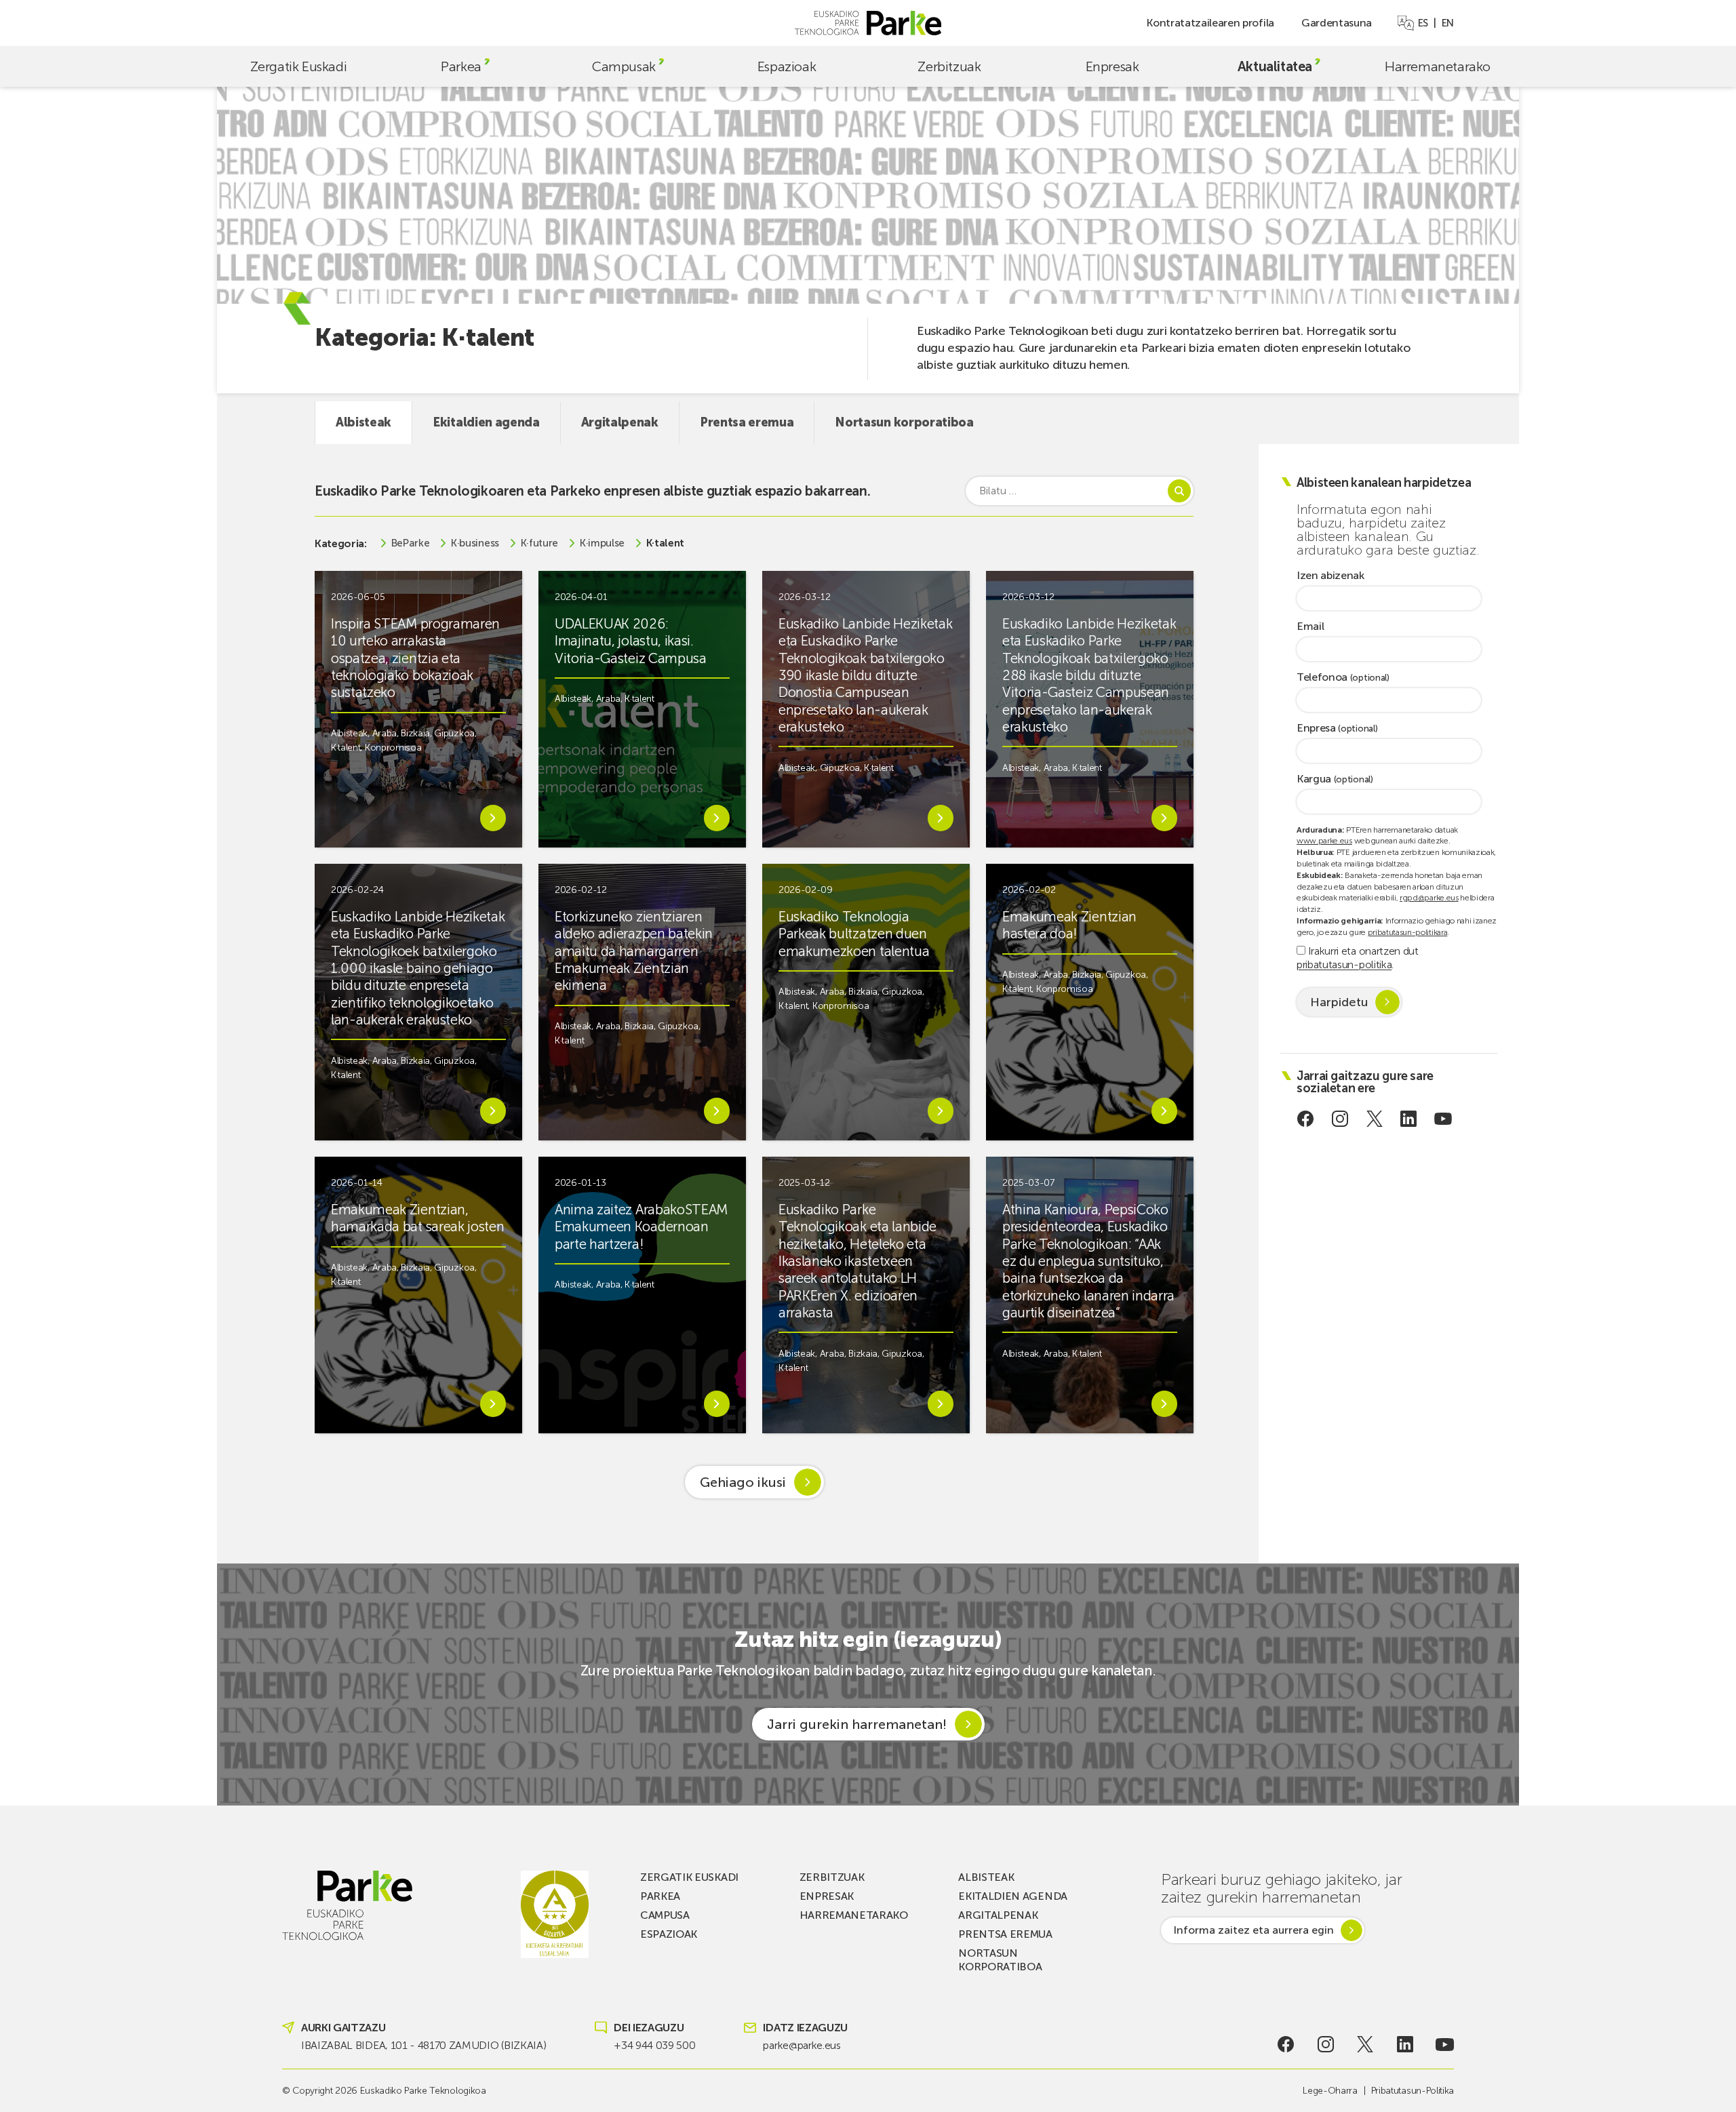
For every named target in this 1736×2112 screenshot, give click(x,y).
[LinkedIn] (1409, 1119)
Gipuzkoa (454, 733)
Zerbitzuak (949, 66)
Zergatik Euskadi (299, 66)
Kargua (1335, 779)
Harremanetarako (1438, 66)
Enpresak (1112, 66)
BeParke (411, 543)
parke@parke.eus (802, 2045)
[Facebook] (1306, 1119)
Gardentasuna (1337, 23)
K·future (539, 543)
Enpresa (1337, 729)
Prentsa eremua (747, 422)
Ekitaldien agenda (486, 422)
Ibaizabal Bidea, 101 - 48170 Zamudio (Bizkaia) (423, 2045)
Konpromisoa (393, 748)
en (1448, 23)
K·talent (665, 543)
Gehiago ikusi (743, 1482)
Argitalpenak (620, 422)
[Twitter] (1374, 1119)
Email (1310, 627)
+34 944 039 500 (654, 2045)
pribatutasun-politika (1344, 964)
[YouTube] (1443, 1119)
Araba (384, 733)
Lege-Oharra (1330, 2091)
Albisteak (363, 422)
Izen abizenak (1330, 576)
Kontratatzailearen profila (1210, 23)
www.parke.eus (1324, 841)
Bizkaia (415, 733)
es (1423, 23)
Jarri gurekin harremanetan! (857, 1724)
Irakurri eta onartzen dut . (1358, 958)
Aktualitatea (1275, 66)
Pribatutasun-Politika (1413, 2091)
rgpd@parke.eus (1429, 898)
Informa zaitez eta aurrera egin (1254, 1930)
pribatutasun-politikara (1408, 932)
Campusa (665, 1915)
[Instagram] (1340, 1119)
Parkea (461, 66)
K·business (475, 543)
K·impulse (602, 543)
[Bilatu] (1179, 491)
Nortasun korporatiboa (904, 422)
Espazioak (787, 66)
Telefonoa (1343, 678)
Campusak (624, 66)
